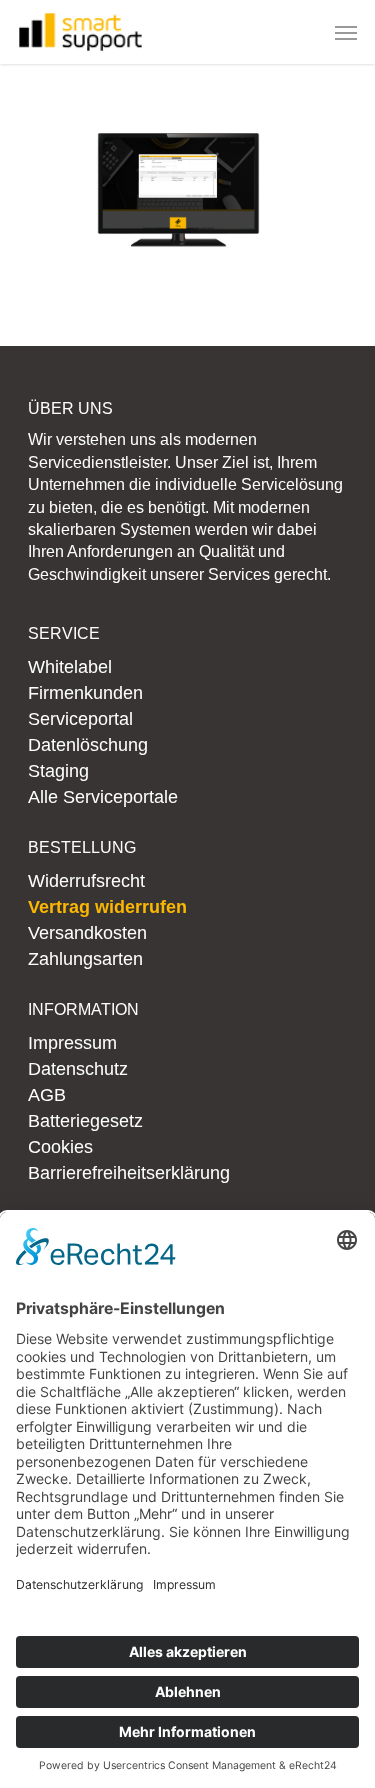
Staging (58, 771)
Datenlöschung (88, 745)
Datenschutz (78, 1069)
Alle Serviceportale (103, 797)
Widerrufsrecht (86, 881)
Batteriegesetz (85, 1121)
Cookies (60, 1147)
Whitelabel (70, 667)
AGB (47, 1095)
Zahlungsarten (85, 959)
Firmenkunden (85, 693)
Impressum (72, 1043)
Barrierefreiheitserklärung (129, 1173)
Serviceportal (80, 719)
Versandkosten (87, 933)
